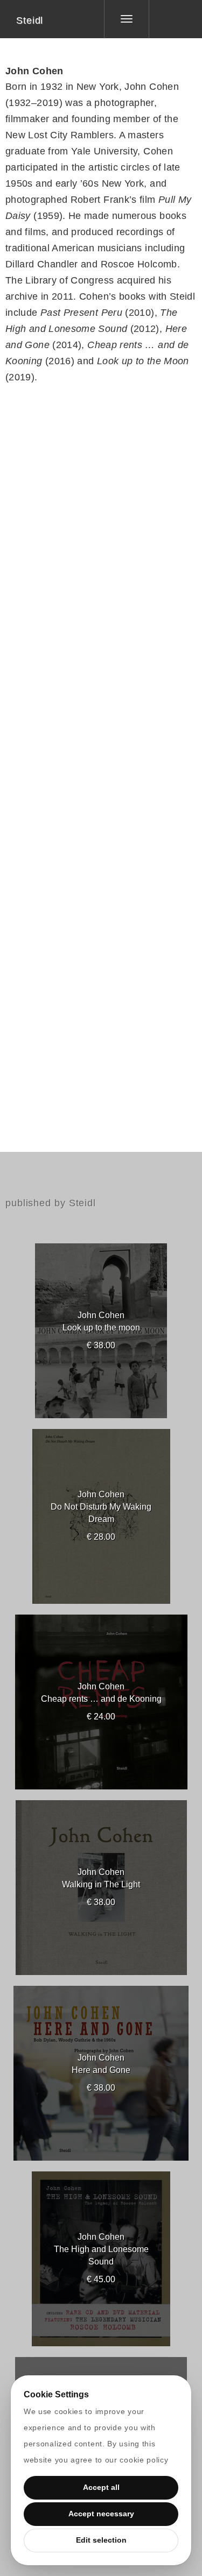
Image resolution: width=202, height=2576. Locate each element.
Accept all (101, 2487)
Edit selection (101, 2540)
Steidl (30, 20)
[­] (168, 19)
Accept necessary (101, 2514)
